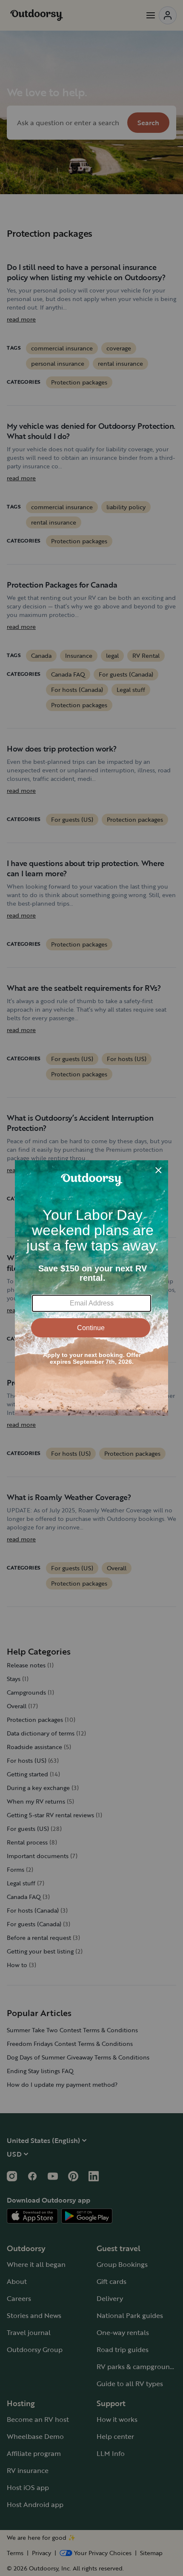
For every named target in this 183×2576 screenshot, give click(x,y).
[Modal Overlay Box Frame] (91, 1288)
